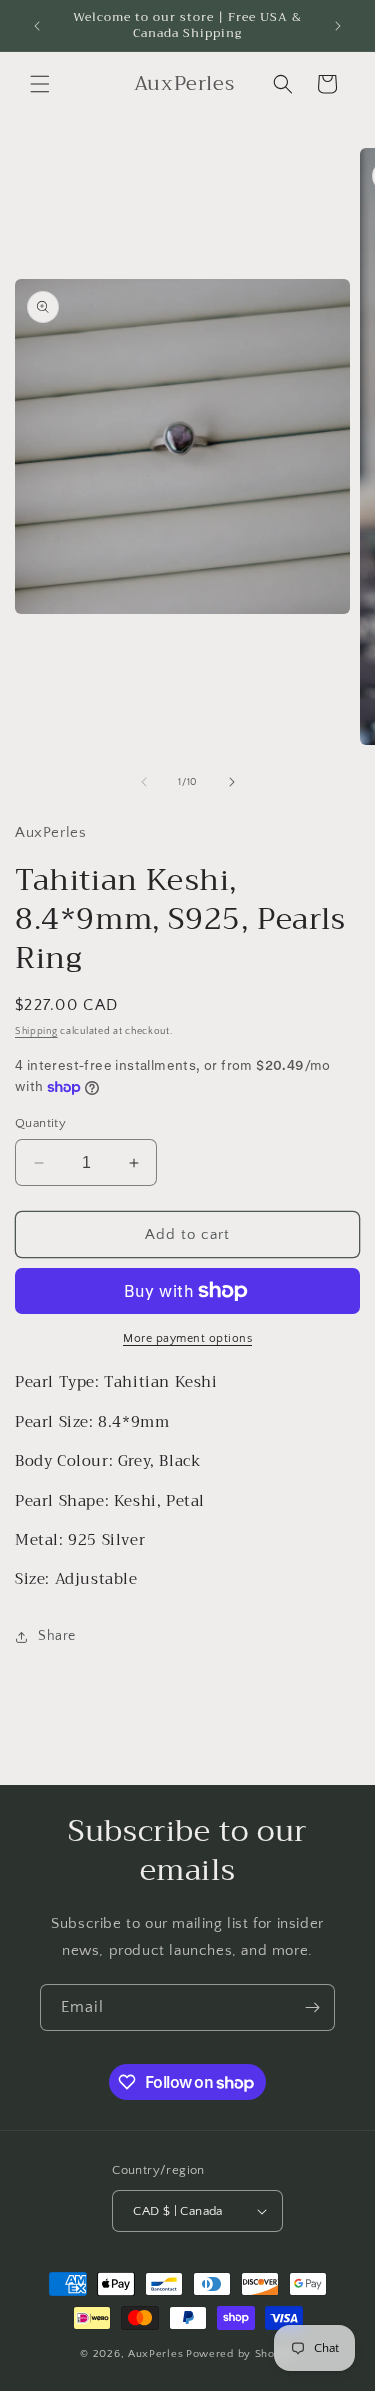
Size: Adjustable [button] (76, 1580)
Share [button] (57, 1636)
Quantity (40, 1123)
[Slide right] (232, 782)
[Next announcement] (338, 26)
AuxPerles (155, 2354)
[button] (40, 84)
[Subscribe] (312, 2007)
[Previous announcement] (37, 26)
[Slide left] (144, 782)
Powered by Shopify (240, 2354)
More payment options (187, 1338)
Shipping (36, 1031)
